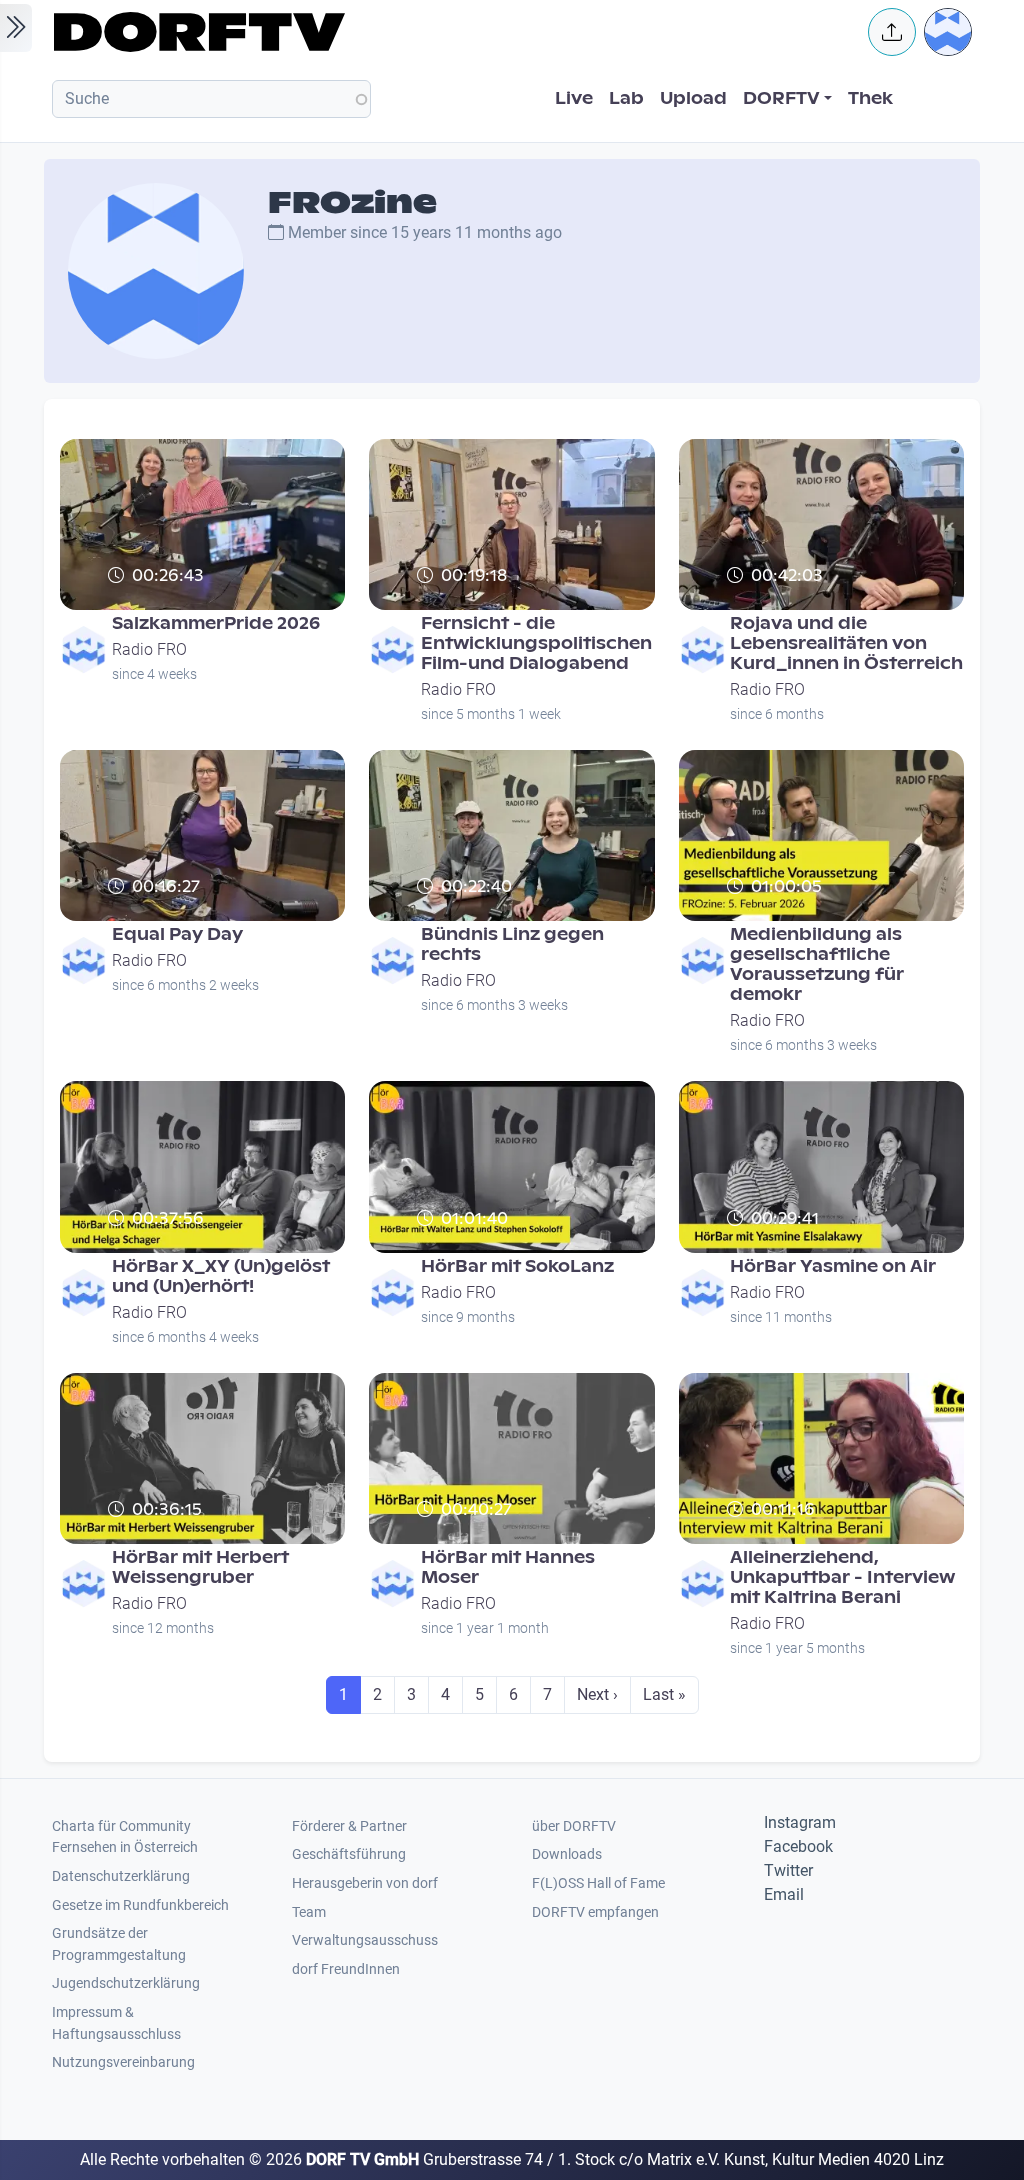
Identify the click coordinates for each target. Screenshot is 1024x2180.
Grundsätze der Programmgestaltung (119, 1944)
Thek (870, 98)
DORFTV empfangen (595, 1912)
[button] (892, 32)
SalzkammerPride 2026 (216, 623)
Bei (740, 1245)
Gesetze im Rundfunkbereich (140, 1905)
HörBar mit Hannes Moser (508, 1567)
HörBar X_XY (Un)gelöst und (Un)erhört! (221, 1276)
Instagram (800, 1822)
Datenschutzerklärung (121, 1876)
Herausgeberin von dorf (365, 1883)
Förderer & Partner (349, 1826)
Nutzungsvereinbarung (123, 2062)
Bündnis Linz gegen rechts (512, 944)
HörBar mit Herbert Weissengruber (200, 1567)
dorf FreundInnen (346, 1969)
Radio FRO (149, 649)
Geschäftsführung (349, 1854)
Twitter (788, 1870)
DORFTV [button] (781, 98)
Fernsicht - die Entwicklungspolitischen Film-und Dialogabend (536, 643)
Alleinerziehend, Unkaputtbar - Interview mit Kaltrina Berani (842, 1577)
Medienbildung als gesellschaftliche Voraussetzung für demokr (817, 964)
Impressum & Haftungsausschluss (116, 2023)
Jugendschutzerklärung (126, 1983)
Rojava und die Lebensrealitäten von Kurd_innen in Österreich (846, 643)
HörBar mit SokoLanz (517, 1266)
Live (574, 98)
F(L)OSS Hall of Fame (598, 1883)
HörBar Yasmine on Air (833, 1266)
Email (784, 1894)
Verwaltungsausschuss (365, 1940)
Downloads (567, 1854)
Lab (626, 98)
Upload (693, 98)
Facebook (798, 1846)
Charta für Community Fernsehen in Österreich (125, 1837)
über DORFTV (574, 1826)
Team (309, 1912)
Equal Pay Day (177, 934)
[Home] (448, 32)
